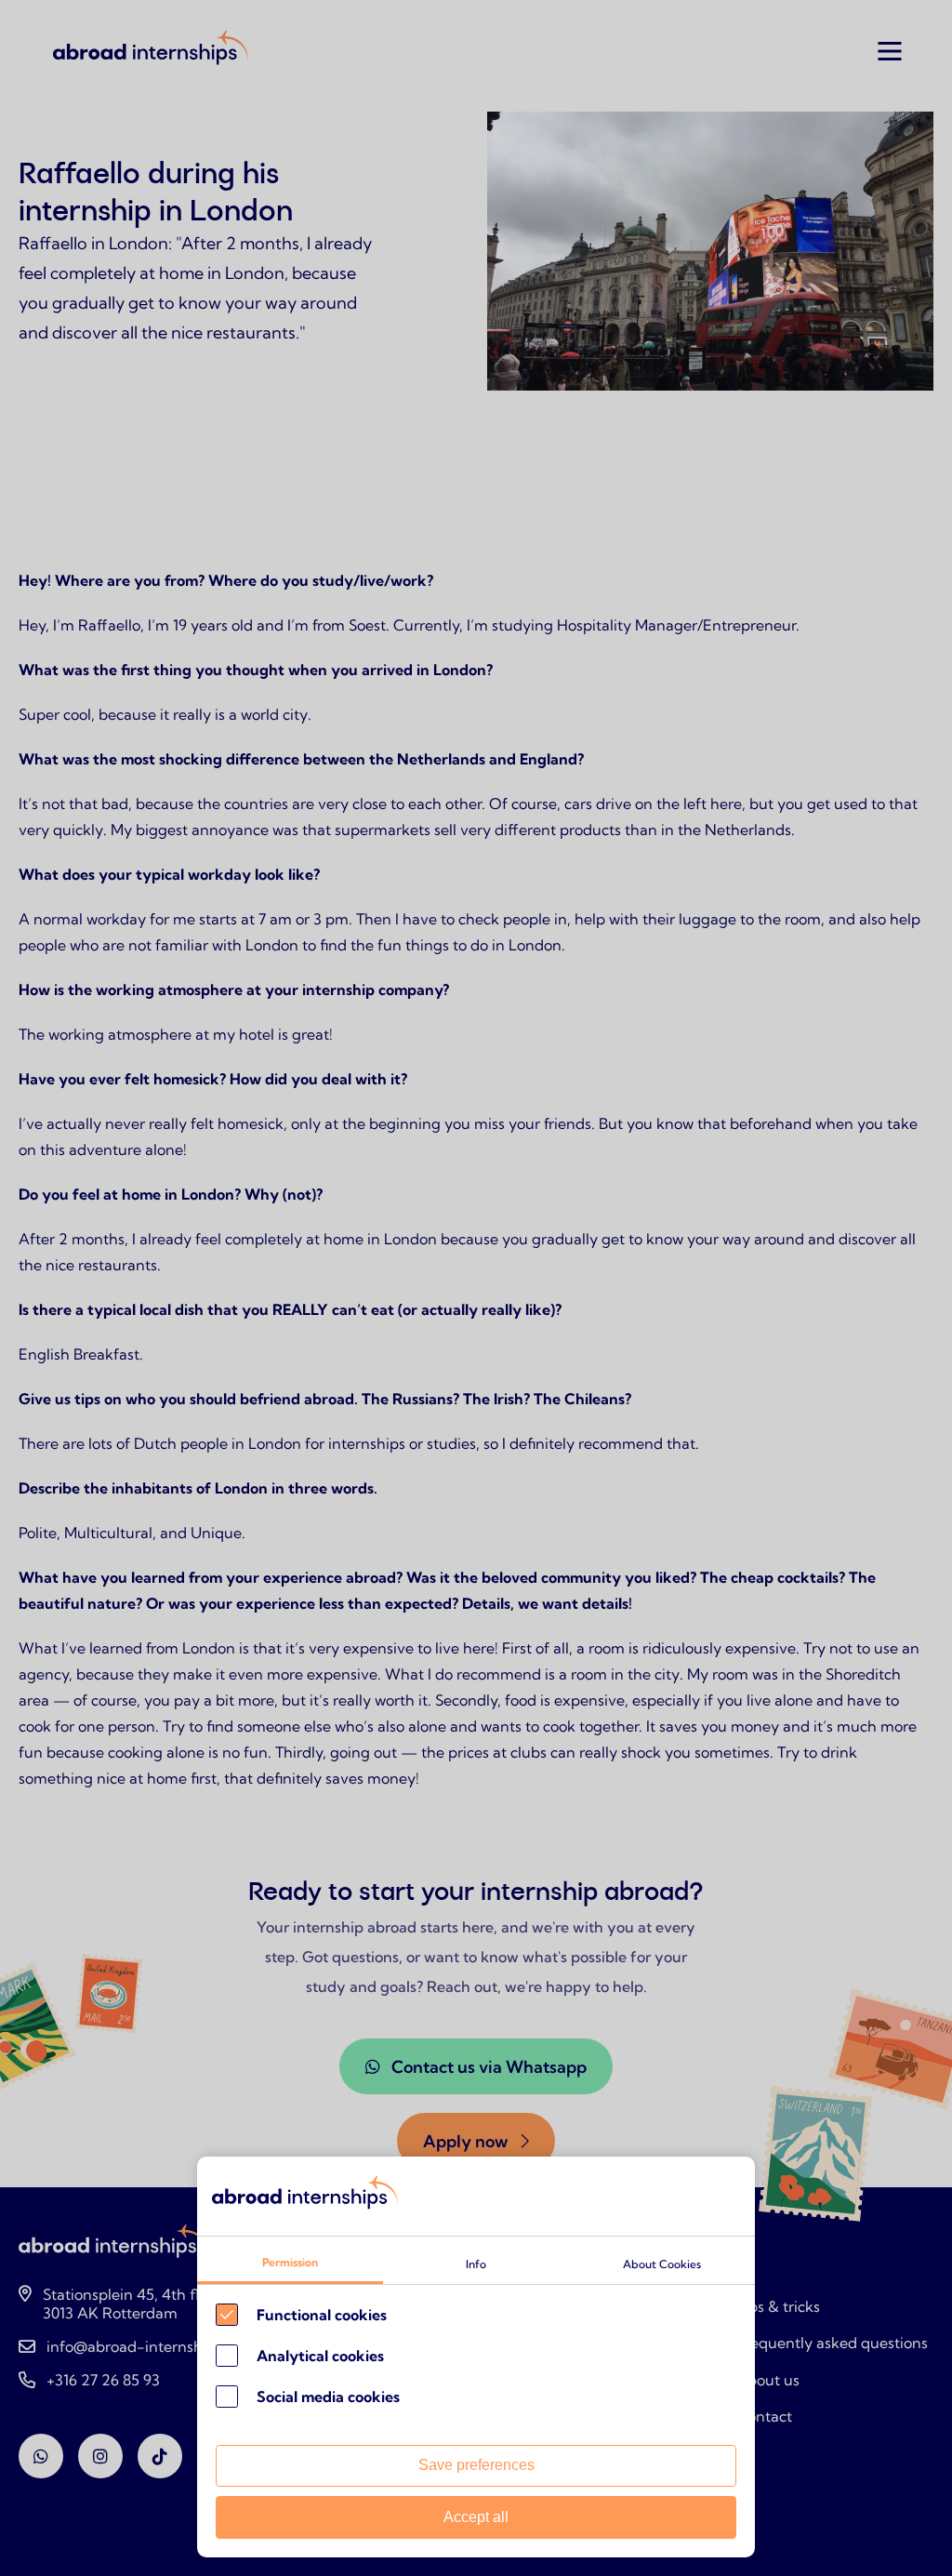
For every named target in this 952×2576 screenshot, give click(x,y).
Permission (290, 2262)
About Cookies (662, 2264)
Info (476, 2264)
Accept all (476, 2517)
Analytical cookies (320, 2356)
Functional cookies (322, 2315)
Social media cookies (328, 2397)
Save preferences (476, 2465)
